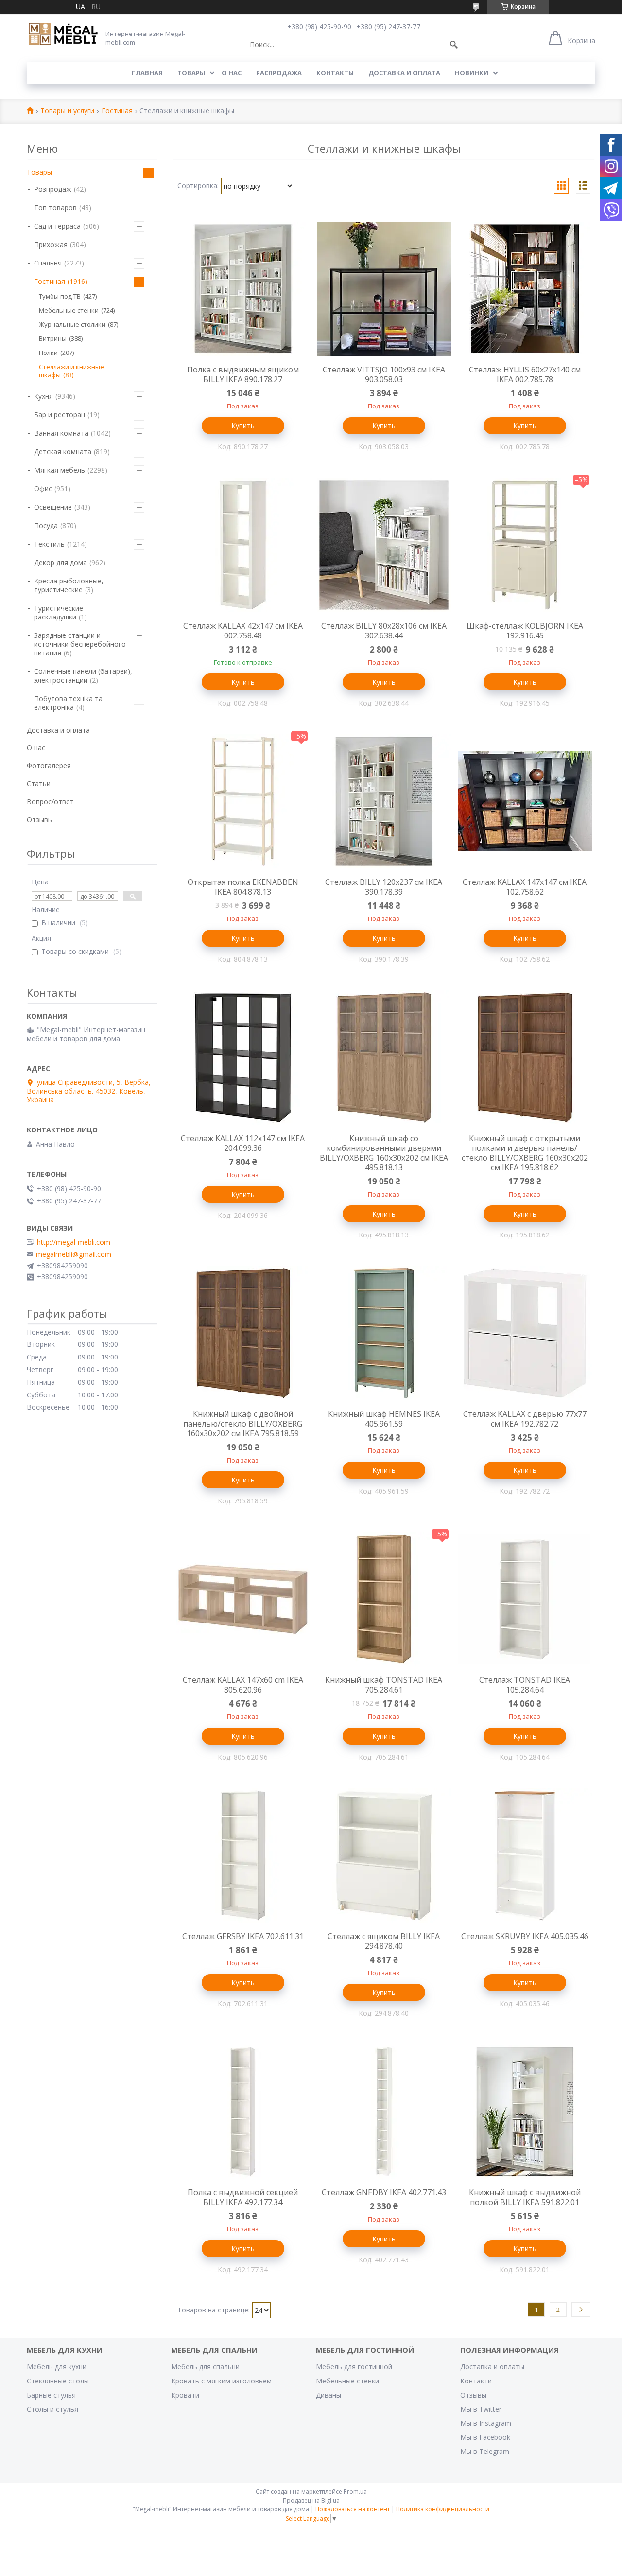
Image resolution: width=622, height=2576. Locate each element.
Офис (43, 488)
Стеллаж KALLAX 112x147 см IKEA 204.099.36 (243, 1143)
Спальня (48, 263)
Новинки (472, 73)
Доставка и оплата (404, 73)
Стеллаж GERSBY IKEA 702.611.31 (243, 1936)
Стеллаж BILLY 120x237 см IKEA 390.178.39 (384, 887)
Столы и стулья (52, 2409)
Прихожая (51, 244)
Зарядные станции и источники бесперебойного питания (80, 644)
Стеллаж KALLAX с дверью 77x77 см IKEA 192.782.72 (525, 1419)
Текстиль (49, 544)
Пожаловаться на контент (353, 2509)
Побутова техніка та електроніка (68, 703)
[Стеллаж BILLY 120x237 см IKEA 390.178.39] (384, 801)
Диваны (328, 2395)
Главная (147, 73)
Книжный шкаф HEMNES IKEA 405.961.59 (384, 1419)
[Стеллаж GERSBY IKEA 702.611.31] (243, 1855)
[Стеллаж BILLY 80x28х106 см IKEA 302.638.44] (384, 545)
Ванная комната (61, 433)
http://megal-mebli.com (74, 1242)
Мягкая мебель (60, 470)
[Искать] (454, 45)
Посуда (46, 525)
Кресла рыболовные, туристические (69, 585)
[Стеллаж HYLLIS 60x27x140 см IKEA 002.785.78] (525, 289)
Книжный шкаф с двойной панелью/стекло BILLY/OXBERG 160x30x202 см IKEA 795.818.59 (243, 1424)
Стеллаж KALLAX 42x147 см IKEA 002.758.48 (243, 631)
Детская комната (63, 451)
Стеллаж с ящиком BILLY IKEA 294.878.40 (384, 1941)
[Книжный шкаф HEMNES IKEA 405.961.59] (384, 1333)
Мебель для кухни (57, 2367)
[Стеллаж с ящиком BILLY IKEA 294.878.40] (384, 1855)
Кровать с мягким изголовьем (221, 2381)
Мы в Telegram (485, 2451)
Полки (48, 353)
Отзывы (40, 820)
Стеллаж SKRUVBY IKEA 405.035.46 (525, 1936)
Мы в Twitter (481, 2409)
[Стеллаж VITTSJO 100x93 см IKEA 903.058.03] (384, 289)
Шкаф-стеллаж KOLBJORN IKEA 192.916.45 (525, 631)
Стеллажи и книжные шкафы (71, 371)
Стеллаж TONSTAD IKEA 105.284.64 (525, 1685)
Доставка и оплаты (492, 2367)
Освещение (53, 507)
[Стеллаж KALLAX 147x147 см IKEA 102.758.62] (525, 801)
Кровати (185, 2395)
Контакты (335, 73)
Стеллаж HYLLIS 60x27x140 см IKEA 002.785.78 (525, 374)
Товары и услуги (67, 111)
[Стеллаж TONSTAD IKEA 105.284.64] (525, 1599)
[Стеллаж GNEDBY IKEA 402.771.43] (384, 2112)
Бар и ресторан (60, 415)
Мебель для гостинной (354, 2367)
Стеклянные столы (58, 2381)
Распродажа (279, 73)
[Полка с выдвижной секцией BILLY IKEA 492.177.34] (243, 2112)
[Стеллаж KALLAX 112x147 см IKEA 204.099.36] (243, 1058)
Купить (243, 426)
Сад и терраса (57, 226)
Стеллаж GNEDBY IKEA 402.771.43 (384, 2192)
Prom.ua (355, 2492)
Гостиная (117, 111)
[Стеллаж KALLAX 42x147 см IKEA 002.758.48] (243, 545)
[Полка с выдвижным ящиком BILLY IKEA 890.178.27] (243, 289)
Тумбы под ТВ (60, 296)
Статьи (39, 784)
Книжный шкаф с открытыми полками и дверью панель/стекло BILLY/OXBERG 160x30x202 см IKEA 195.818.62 (525, 1153)
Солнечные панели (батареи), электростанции (83, 676)
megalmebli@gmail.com (74, 1254)
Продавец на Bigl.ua (311, 2500)
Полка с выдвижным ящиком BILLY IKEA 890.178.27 (243, 374)
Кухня (43, 396)
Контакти (476, 2381)
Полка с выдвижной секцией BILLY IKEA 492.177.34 (243, 2197)
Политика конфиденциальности (443, 2509)
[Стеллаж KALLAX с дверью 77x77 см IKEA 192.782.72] (525, 1333)
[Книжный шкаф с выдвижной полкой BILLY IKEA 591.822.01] (525, 2112)
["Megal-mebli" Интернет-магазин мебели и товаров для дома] (63, 35)
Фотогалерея (49, 766)
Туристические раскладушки (59, 612)
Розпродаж (53, 189)
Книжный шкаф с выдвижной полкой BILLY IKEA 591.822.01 (525, 2197)
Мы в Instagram (486, 2423)
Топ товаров (55, 207)
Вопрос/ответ (50, 802)
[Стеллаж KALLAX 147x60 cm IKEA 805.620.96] (243, 1599)
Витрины (53, 338)
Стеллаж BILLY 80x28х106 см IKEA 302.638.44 (384, 631)
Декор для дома (60, 562)
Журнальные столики (72, 324)
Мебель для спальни (205, 2367)
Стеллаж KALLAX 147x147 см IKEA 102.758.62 (525, 887)
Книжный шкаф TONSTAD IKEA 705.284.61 (384, 1685)
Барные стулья (51, 2395)
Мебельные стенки (69, 310)
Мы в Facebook (485, 2437)
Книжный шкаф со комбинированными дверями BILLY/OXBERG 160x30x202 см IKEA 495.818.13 (384, 1153)
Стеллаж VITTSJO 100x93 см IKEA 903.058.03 (384, 374)
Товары (191, 73)
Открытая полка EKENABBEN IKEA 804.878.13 (243, 887)
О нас (232, 73)
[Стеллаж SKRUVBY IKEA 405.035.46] (525, 1855)
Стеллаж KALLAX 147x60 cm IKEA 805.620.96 (243, 1685)
